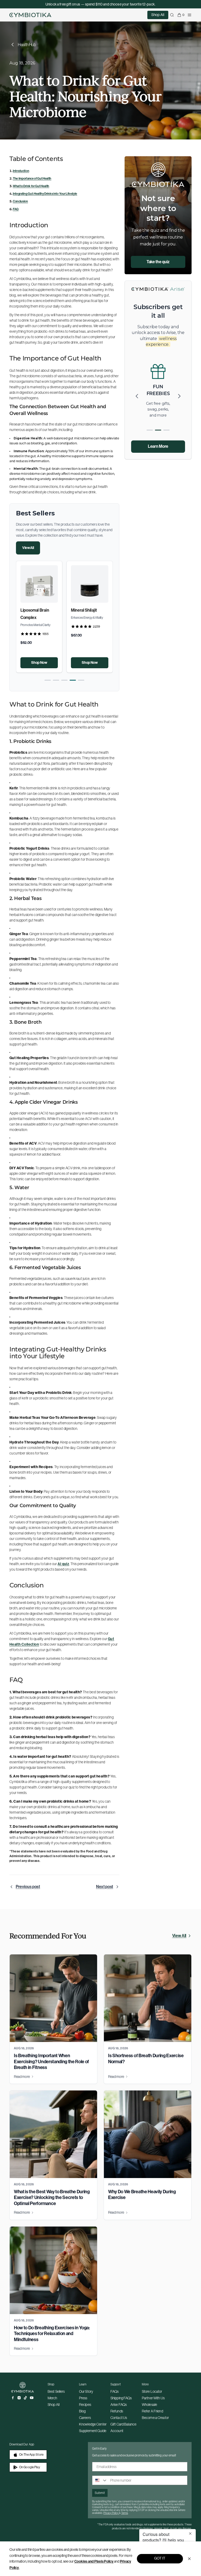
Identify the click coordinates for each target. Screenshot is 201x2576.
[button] (48, 680)
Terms (125, 2513)
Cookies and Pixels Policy (94, 2561)
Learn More (158, 446)
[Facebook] (13, 2398)
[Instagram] (19, 2398)
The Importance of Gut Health (32, 179)
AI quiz (63, 1564)
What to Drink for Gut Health (31, 186)
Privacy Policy (111, 2513)
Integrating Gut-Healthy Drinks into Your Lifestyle (45, 194)
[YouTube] (32, 2398)
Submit (100, 2493)
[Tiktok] (25, 2398)
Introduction (21, 171)
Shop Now (39, 663)
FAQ (16, 209)
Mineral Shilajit (84, 610)
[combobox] (100, 2480)
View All (28, 548)
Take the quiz (158, 262)
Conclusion (20, 201)
